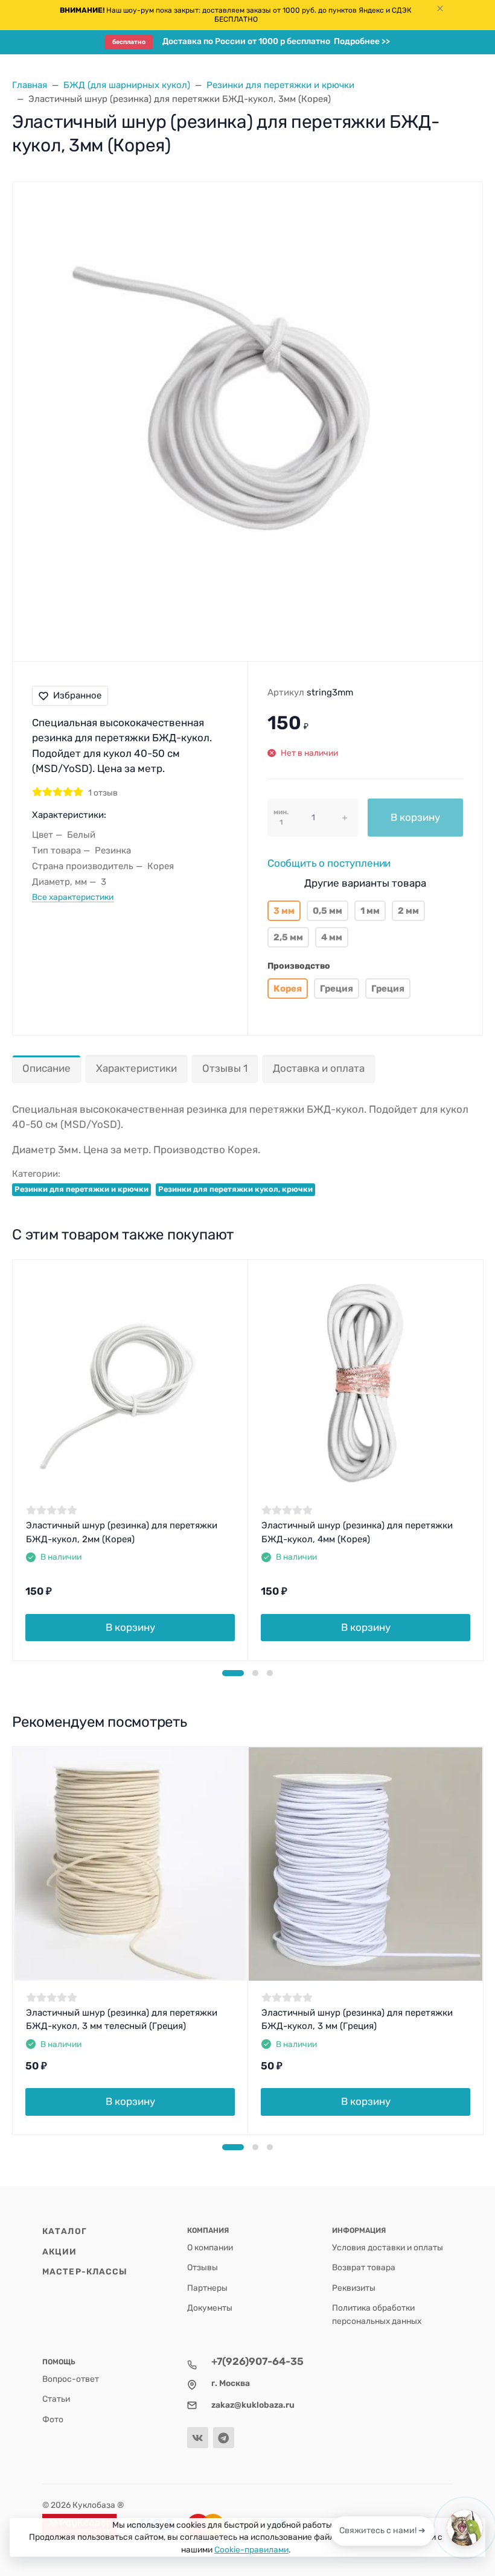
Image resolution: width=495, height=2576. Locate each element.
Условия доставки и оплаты (388, 2247)
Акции (60, 2252)
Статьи (56, 2399)
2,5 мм (288, 937)
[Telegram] (224, 2438)
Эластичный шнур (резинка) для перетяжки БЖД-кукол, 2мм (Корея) (122, 1532)
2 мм (408, 911)
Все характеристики (73, 897)
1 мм (370, 911)
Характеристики (136, 1068)
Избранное (77, 695)
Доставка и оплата (319, 1068)
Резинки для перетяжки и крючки (81, 1189)
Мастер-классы (85, 2271)
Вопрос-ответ (71, 2379)
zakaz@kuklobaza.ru (253, 2405)
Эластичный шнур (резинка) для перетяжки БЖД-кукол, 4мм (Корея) (357, 1532)
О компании (210, 2247)
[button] (233, 1673)
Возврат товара (364, 2267)
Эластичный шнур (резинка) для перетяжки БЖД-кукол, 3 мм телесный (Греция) (122, 2020)
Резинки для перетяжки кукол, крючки (235, 1189)
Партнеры (207, 2288)
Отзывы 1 (225, 1068)
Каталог (65, 2231)
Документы (210, 2308)
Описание (46, 1068)
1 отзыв (103, 793)
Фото (53, 2419)
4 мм (332, 937)
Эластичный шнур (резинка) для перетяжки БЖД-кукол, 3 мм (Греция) (357, 2020)
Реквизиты (354, 2288)
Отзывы (203, 2267)
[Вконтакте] (198, 2438)
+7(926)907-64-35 (257, 2361)
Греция (337, 989)
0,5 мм (327, 911)
